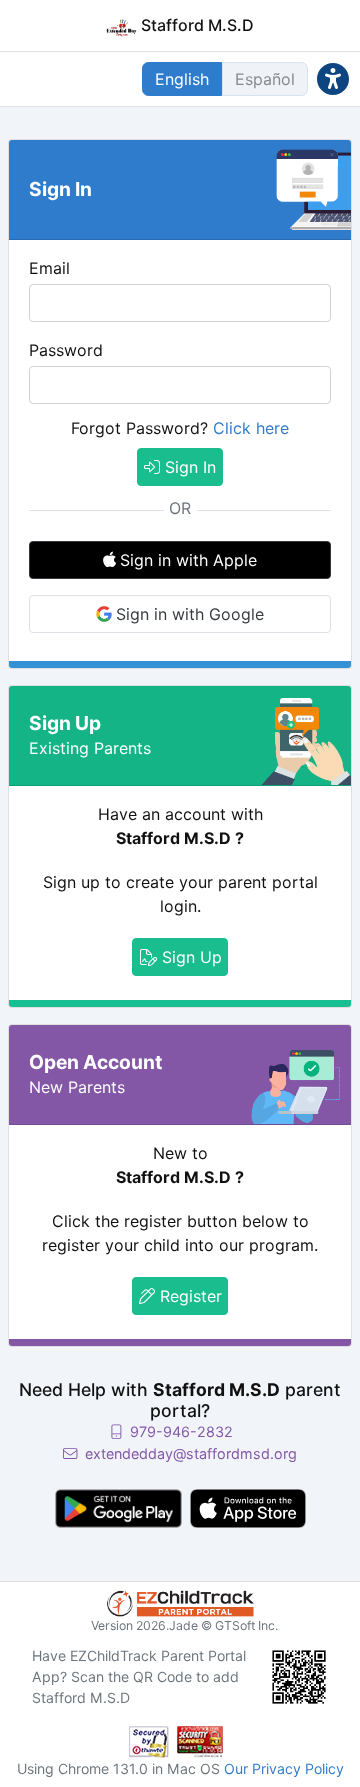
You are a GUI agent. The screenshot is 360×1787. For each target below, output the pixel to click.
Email (49, 268)
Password (66, 350)
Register (188, 1296)
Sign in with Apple (188, 560)
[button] (333, 78)
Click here (251, 428)
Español (265, 79)
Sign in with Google (190, 614)
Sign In (188, 467)
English (182, 79)
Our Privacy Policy (284, 1768)
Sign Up (189, 957)
